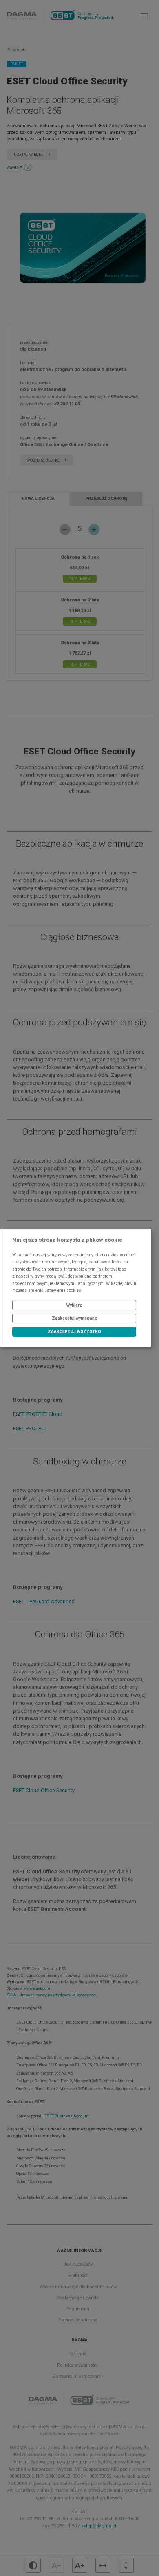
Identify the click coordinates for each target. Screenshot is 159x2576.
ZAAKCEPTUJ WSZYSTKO (74, 1332)
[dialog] (76, 1288)
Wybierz (74, 1305)
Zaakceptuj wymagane (74, 1318)
